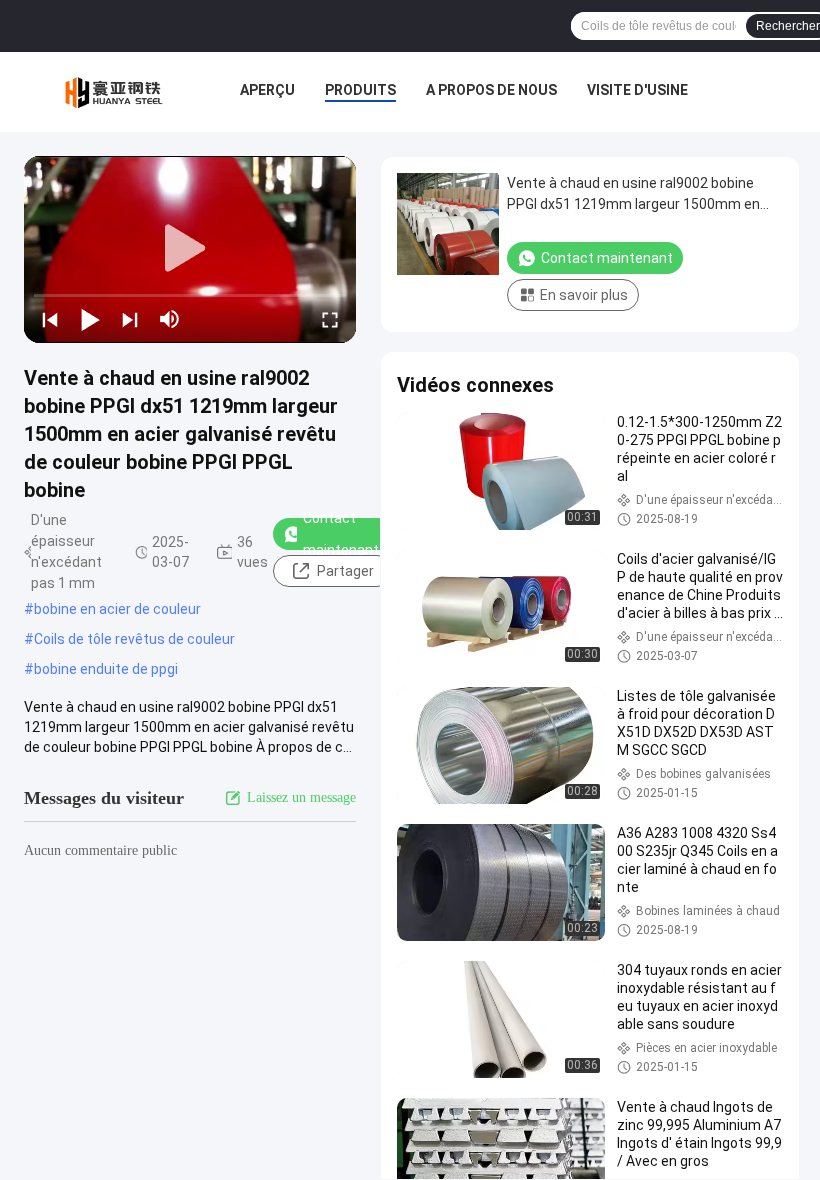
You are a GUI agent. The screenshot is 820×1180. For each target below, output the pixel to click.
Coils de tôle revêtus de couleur (134, 639)
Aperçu (267, 90)
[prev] (50, 319)
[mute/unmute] (170, 319)
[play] (190, 249)
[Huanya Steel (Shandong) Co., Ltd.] (115, 92)
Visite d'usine (637, 90)
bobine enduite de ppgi (106, 669)
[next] (130, 319)
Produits (360, 90)
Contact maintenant (341, 534)
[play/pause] (90, 319)
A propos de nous (491, 90)
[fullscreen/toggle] (330, 319)
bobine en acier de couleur (117, 609)
